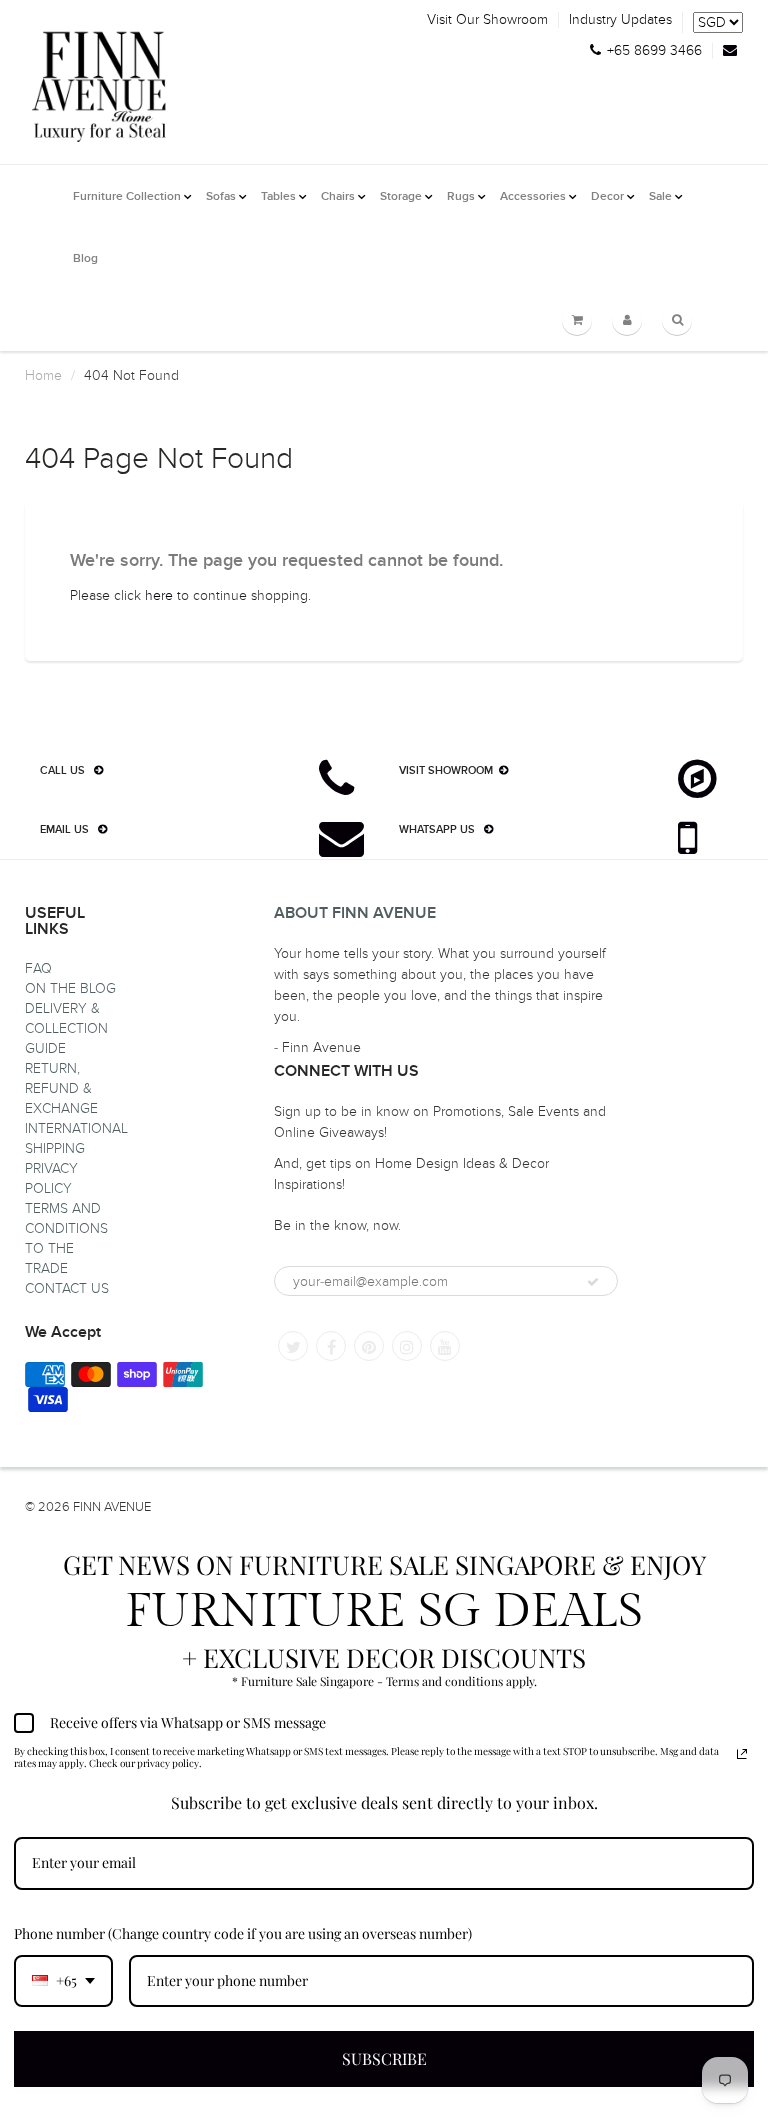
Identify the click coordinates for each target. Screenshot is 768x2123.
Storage (401, 197)
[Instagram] (407, 1346)
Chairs (338, 197)
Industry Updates (620, 20)
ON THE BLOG (70, 988)
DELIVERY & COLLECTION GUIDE (66, 1028)
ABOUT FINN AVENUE (355, 913)
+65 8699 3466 (654, 51)
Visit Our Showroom (487, 20)
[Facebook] (331, 1346)
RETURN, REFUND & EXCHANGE (61, 1088)
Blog (85, 259)
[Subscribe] (593, 1282)
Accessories (533, 197)
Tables (278, 197)
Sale (660, 197)
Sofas (221, 197)
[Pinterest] (369, 1346)
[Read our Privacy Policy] (742, 1754)
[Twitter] (293, 1346)
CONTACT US (67, 1288)
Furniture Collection (127, 197)
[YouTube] (445, 1346)
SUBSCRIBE (384, 2058)
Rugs (461, 197)
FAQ (38, 968)
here (159, 595)
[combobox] (63, 1981)
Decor (607, 197)
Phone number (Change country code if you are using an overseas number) (243, 1933)
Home (43, 375)
